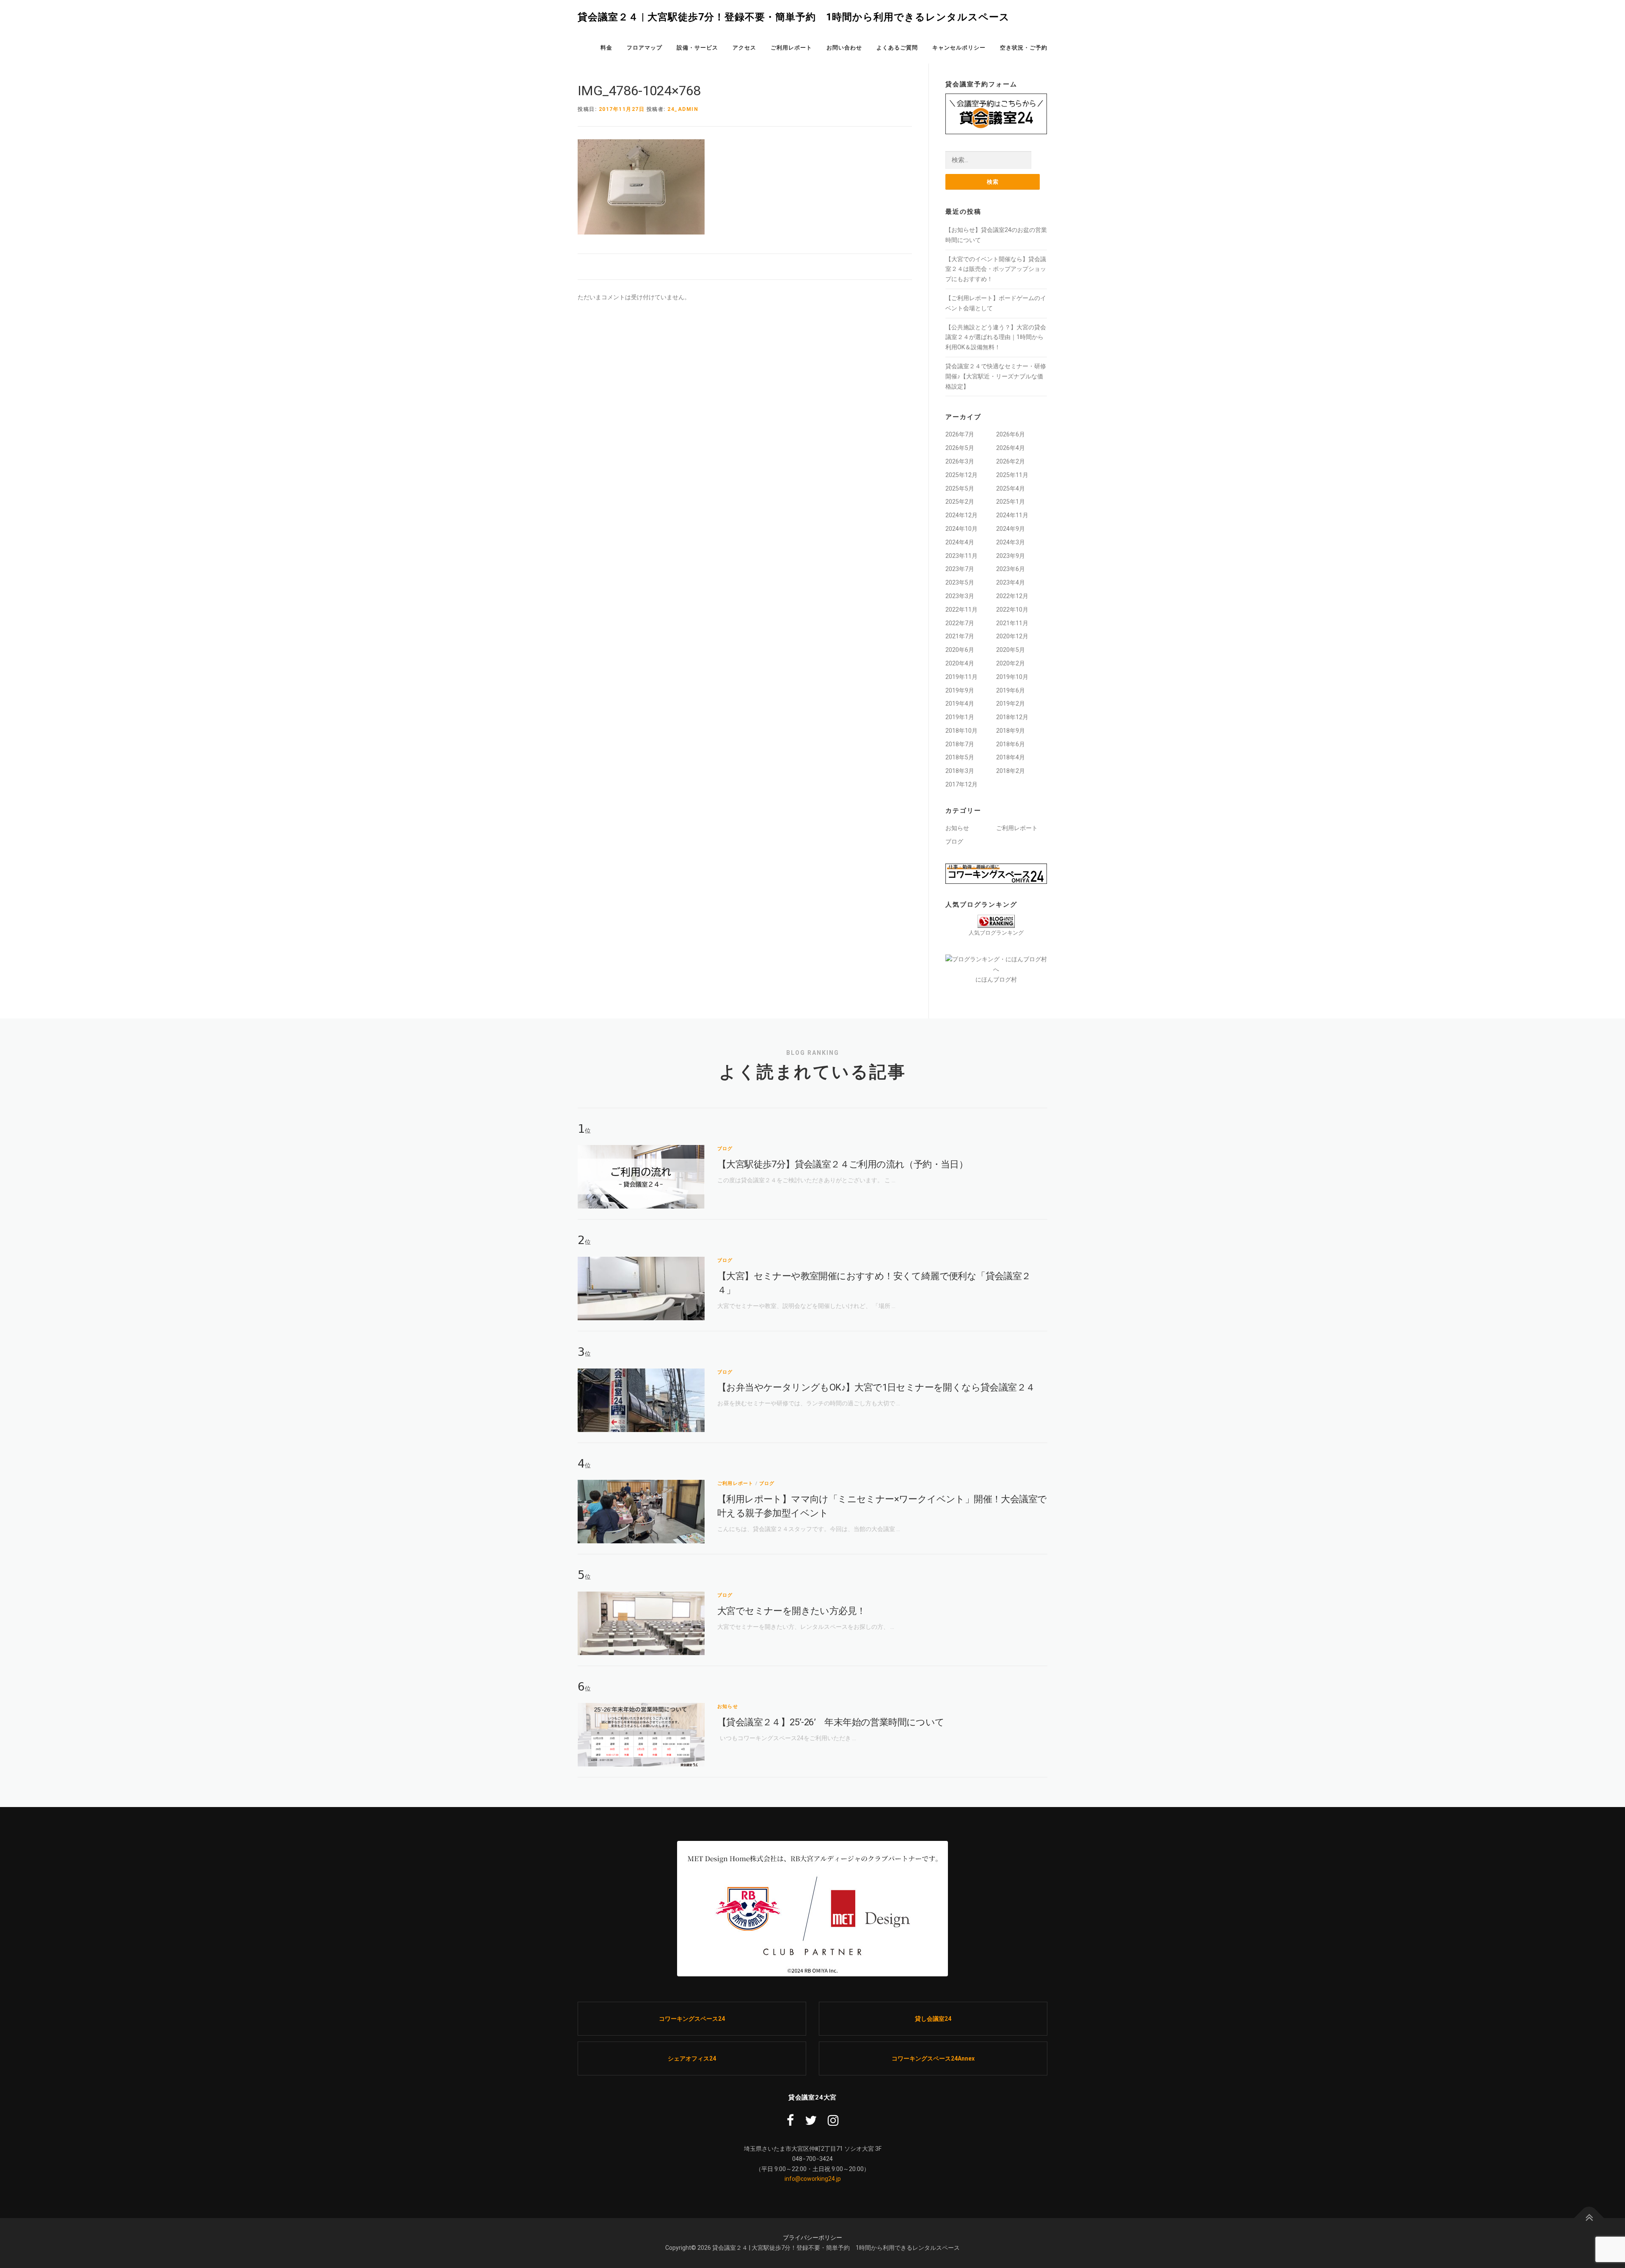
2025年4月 (1011, 488)
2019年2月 (1011, 704)
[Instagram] (833, 2120)
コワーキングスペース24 (692, 2019)
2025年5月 (960, 488)
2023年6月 (1011, 569)
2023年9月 (1011, 556)
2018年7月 (960, 744)
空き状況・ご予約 (1024, 48)
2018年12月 (1012, 717)
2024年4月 (960, 542)
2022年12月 (1012, 596)
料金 (606, 48)
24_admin (683, 109)
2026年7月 (960, 434)
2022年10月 (1012, 610)
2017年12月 (961, 784)
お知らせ (957, 828)
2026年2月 (1011, 461)
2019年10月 (1012, 677)
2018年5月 (960, 757)
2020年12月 (1012, 636)
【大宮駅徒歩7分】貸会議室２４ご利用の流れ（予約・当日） (843, 1164)
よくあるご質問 (897, 48)
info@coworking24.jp (813, 2179)
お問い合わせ (844, 48)
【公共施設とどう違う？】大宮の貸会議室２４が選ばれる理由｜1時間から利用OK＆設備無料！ (996, 337)
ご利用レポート (791, 48)
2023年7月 (960, 569)
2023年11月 (961, 556)
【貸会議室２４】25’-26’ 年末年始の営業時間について (831, 1722)
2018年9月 (1011, 731)
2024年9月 (1011, 529)
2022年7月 (960, 623)
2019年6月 (1011, 690)
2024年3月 (1011, 542)
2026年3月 (960, 461)
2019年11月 (961, 677)
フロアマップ (644, 48)
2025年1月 (1011, 502)
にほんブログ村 (996, 979)
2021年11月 (1012, 623)
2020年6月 (960, 650)
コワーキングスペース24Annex (933, 2058)
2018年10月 (961, 731)
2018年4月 (1011, 757)
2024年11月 (1012, 515)
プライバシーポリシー (812, 2238)
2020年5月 (1011, 650)
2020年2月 (1011, 663)
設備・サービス (697, 48)
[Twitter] (811, 2120)
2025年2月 (960, 502)
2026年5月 (960, 448)
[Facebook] (790, 2120)
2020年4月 (960, 663)
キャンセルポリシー (959, 48)
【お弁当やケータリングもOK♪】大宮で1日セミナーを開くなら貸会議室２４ (876, 1387)
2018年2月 (1011, 771)
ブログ (954, 842)
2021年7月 (960, 636)
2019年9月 (960, 690)
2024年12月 (961, 515)
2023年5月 (960, 582)
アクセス (744, 48)
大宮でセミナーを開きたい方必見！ (791, 1611)
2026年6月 (1011, 434)
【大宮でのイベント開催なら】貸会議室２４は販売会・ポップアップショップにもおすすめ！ (996, 269)
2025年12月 (961, 475)
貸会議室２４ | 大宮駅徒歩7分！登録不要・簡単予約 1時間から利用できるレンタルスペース (794, 17)
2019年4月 (960, 704)
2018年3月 (960, 771)
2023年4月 (1011, 582)
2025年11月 (1012, 475)
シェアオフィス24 (692, 2058)
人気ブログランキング (996, 933)
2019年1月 (960, 717)
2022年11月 (961, 610)
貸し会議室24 (933, 2019)
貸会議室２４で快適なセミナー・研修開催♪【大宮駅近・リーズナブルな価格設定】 (996, 376)
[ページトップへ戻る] (1589, 2218)
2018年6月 (1011, 744)
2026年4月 (1011, 448)
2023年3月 (960, 596)
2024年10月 (961, 529)
